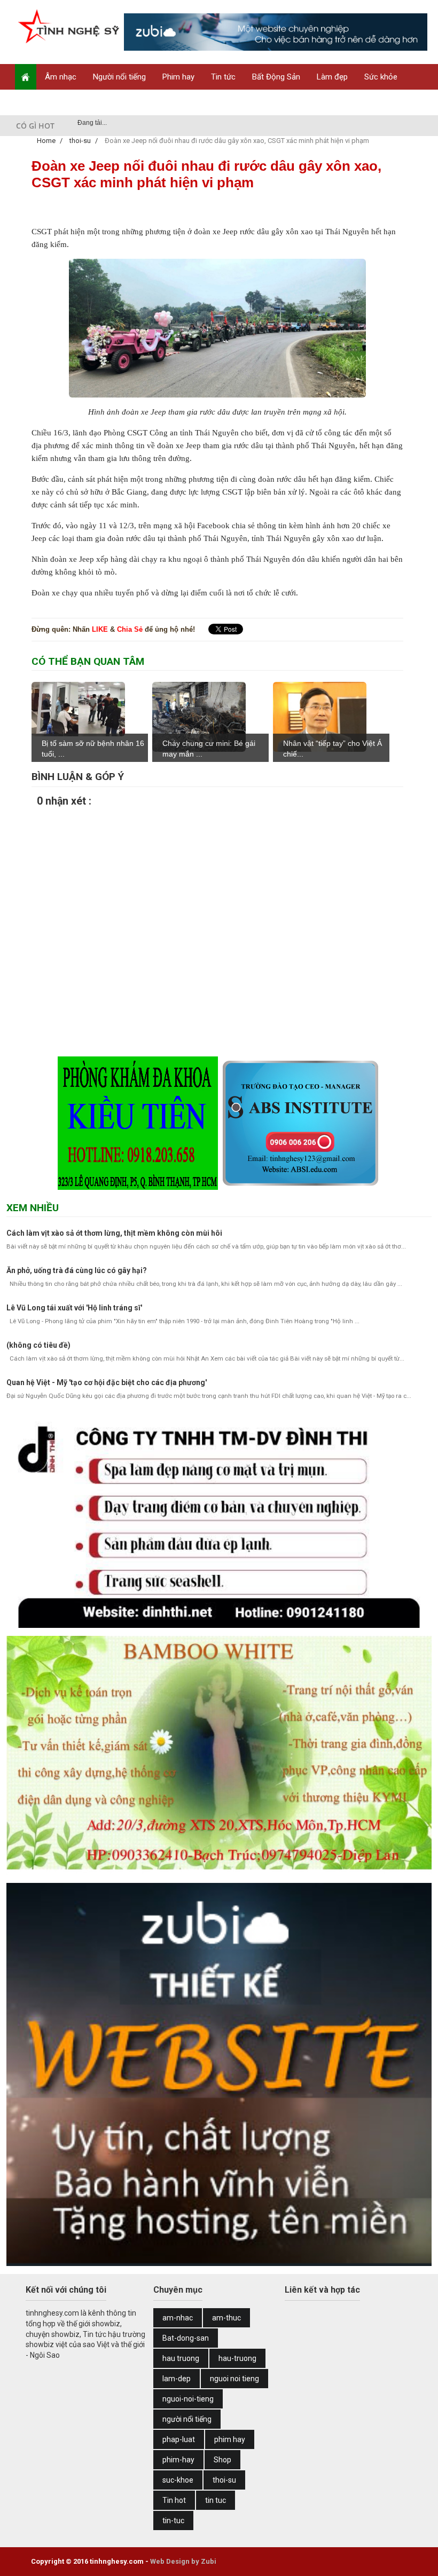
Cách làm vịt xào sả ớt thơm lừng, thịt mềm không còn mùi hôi (114, 1233)
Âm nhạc (61, 77)
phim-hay (178, 2460)
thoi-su (224, 2480)
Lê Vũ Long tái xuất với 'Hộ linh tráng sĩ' (74, 1308)
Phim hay (178, 77)
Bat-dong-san (186, 2338)
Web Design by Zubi (183, 2561)
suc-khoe (178, 2480)
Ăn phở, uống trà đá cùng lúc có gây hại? (77, 1270)
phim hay (230, 2439)
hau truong (181, 2358)
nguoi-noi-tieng (188, 2399)
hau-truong (237, 2358)
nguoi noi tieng (234, 2379)
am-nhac (178, 2318)
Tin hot (174, 2500)
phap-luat (179, 2439)
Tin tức (223, 77)
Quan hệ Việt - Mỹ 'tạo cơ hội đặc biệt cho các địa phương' (107, 1382)
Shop (79, 102)
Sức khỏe (381, 77)
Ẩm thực (38, 102)
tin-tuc (173, 2521)
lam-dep (177, 2379)
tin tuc (216, 2500)
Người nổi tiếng (119, 77)
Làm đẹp (332, 77)
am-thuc (226, 2318)
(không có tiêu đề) (38, 1345)
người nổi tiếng (187, 2419)
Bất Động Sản (276, 77)
